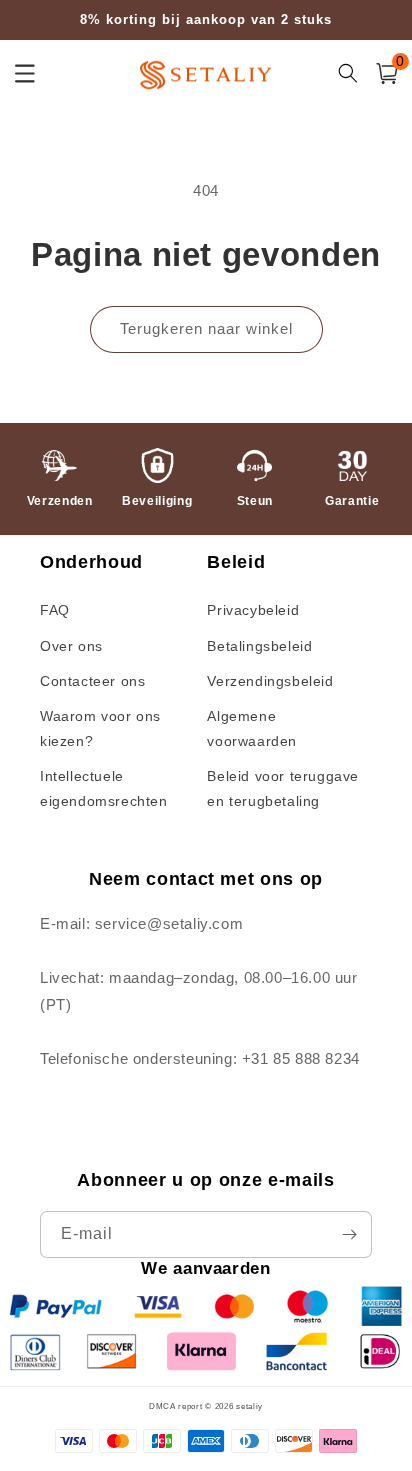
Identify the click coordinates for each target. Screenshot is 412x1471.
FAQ (55, 610)
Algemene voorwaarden (252, 728)
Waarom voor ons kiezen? (100, 728)
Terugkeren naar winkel (206, 328)
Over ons (71, 646)
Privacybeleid (253, 610)
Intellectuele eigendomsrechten (104, 788)
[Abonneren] (349, 1234)
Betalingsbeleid (259, 646)
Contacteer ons (92, 681)
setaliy (249, 1406)
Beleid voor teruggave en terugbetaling (283, 788)
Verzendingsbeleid (270, 681)
